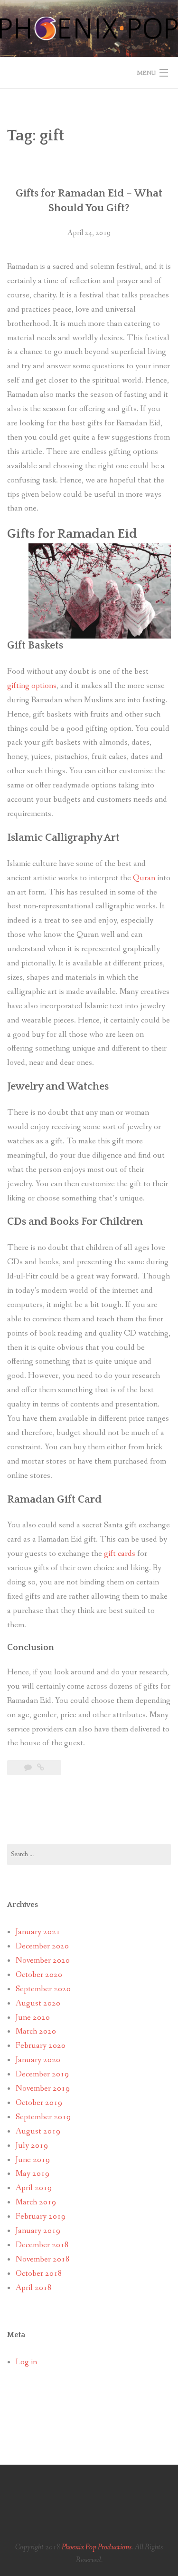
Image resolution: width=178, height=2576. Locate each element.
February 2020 (41, 2046)
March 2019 (36, 2202)
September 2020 (43, 1989)
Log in (26, 2362)
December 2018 (42, 2245)
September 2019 (43, 2117)
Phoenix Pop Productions (97, 2547)
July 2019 (32, 2146)
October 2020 (39, 1975)
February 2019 (41, 2217)
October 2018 (39, 2274)
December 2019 (42, 2074)
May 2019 (33, 2174)
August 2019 (38, 2131)
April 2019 (34, 2188)
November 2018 (43, 2259)
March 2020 (36, 2031)
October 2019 (39, 2103)
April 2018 (34, 2288)
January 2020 (38, 2060)
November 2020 (43, 1961)
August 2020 (38, 2003)
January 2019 (38, 2231)
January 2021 (38, 1932)
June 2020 (33, 2018)
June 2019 (33, 2160)
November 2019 (43, 2089)
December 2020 (42, 1946)
